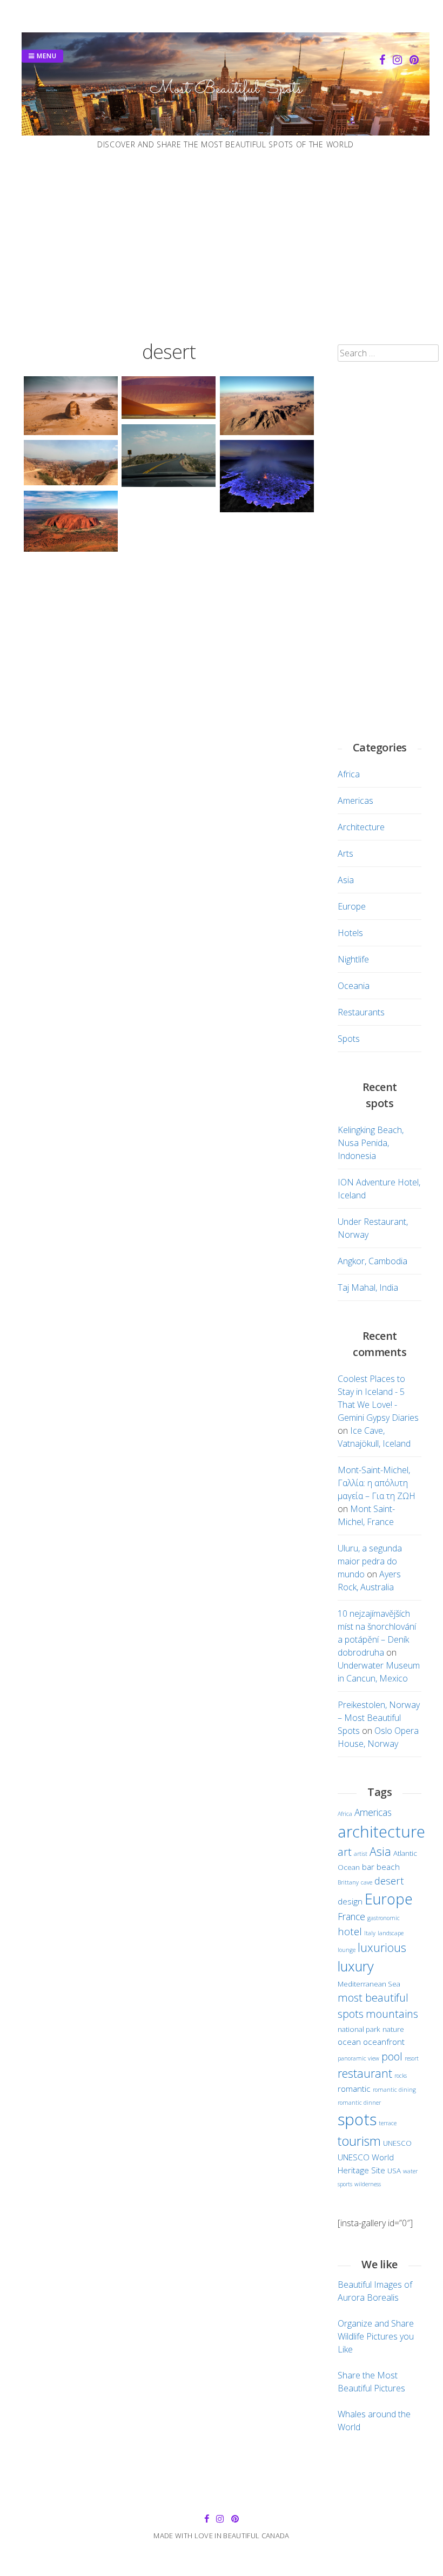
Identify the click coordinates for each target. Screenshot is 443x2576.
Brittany (348, 1882)
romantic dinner (359, 2103)
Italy (370, 1933)
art (345, 1852)
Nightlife (353, 959)
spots (357, 2119)
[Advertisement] (222, 246)
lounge (347, 1950)
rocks (401, 2076)
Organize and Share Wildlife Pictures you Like (376, 2336)
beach (388, 1867)
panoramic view (358, 2058)
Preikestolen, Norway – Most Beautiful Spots (379, 1718)
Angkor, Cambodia (372, 1261)
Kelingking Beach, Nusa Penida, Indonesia (371, 1143)
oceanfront (384, 2042)
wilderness (368, 2184)
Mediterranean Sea (369, 1984)
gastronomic (384, 1918)
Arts (345, 853)
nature (393, 2029)
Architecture (361, 827)
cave (367, 1882)
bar (368, 1867)
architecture (381, 1831)
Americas (355, 801)
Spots (349, 1039)
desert (389, 1880)
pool (392, 2056)
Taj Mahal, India (368, 1287)
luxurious (382, 1947)
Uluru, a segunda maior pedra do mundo (370, 1561)
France (351, 1916)
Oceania (354, 986)
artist (361, 1854)
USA (394, 2171)
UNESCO (397, 2143)
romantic (354, 2089)
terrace (388, 2123)
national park (359, 2029)
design (350, 1901)
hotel (350, 1931)
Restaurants (361, 1012)
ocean (349, 2042)
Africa (349, 774)
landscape (391, 1933)
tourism (359, 2141)
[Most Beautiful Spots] (226, 132)
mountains (392, 2014)
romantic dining (394, 2090)
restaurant (365, 2073)
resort (412, 2058)
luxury (356, 1966)
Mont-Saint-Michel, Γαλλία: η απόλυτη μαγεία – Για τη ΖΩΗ (377, 1483)
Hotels (350, 933)
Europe (352, 906)
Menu (46, 56)
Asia (346, 880)
